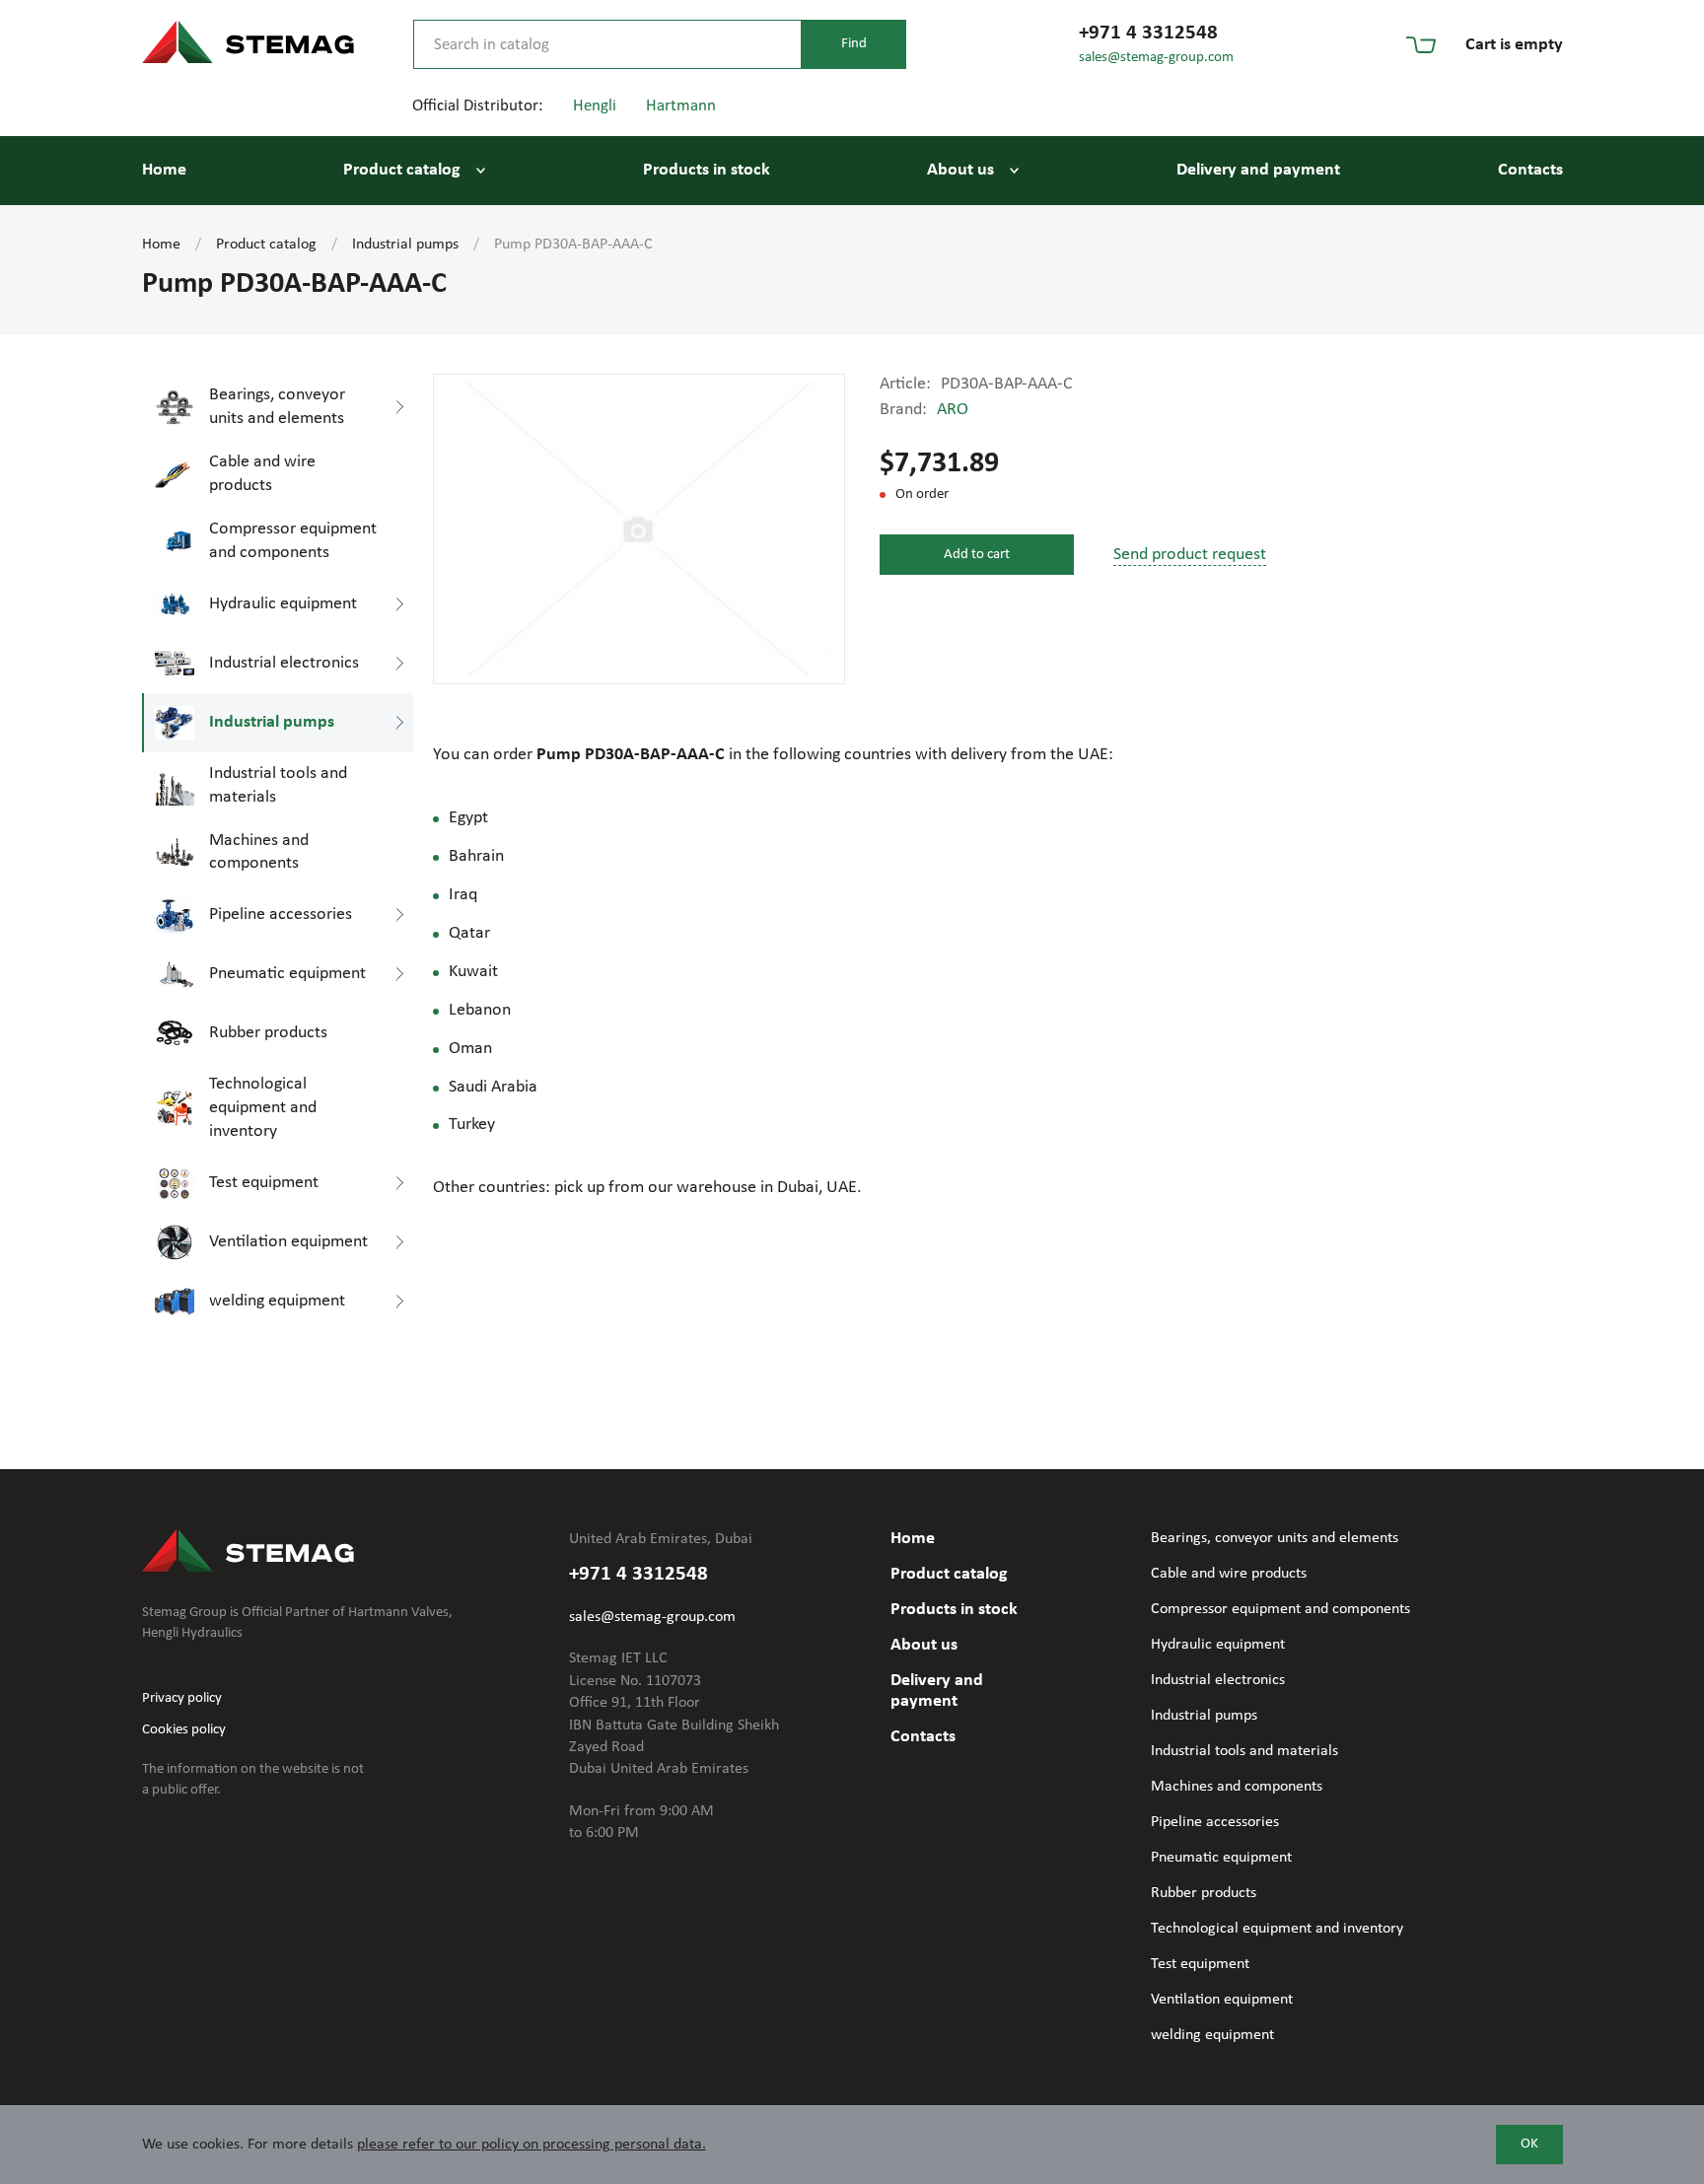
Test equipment (1200, 1964)
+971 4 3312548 (1148, 33)
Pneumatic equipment (1221, 1858)
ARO (953, 410)
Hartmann (681, 106)
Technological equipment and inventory (1277, 1929)
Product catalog (402, 170)
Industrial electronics (1218, 1680)
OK (1529, 2144)
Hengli (595, 106)
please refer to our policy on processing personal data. (532, 2145)
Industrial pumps (405, 245)
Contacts (1530, 170)
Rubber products (1204, 1893)
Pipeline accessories (1215, 1822)
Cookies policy (184, 1730)
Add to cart (977, 555)
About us (960, 170)
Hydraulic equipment (1218, 1645)
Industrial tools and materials (1244, 1751)
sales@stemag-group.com (1156, 58)
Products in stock (707, 170)
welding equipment (1212, 2035)
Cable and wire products (1229, 1574)
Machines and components (1237, 1787)
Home (164, 170)
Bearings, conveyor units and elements (1275, 1538)
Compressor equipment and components (1280, 1609)
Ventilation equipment (1222, 2000)
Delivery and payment (1258, 170)
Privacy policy (182, 1698)
